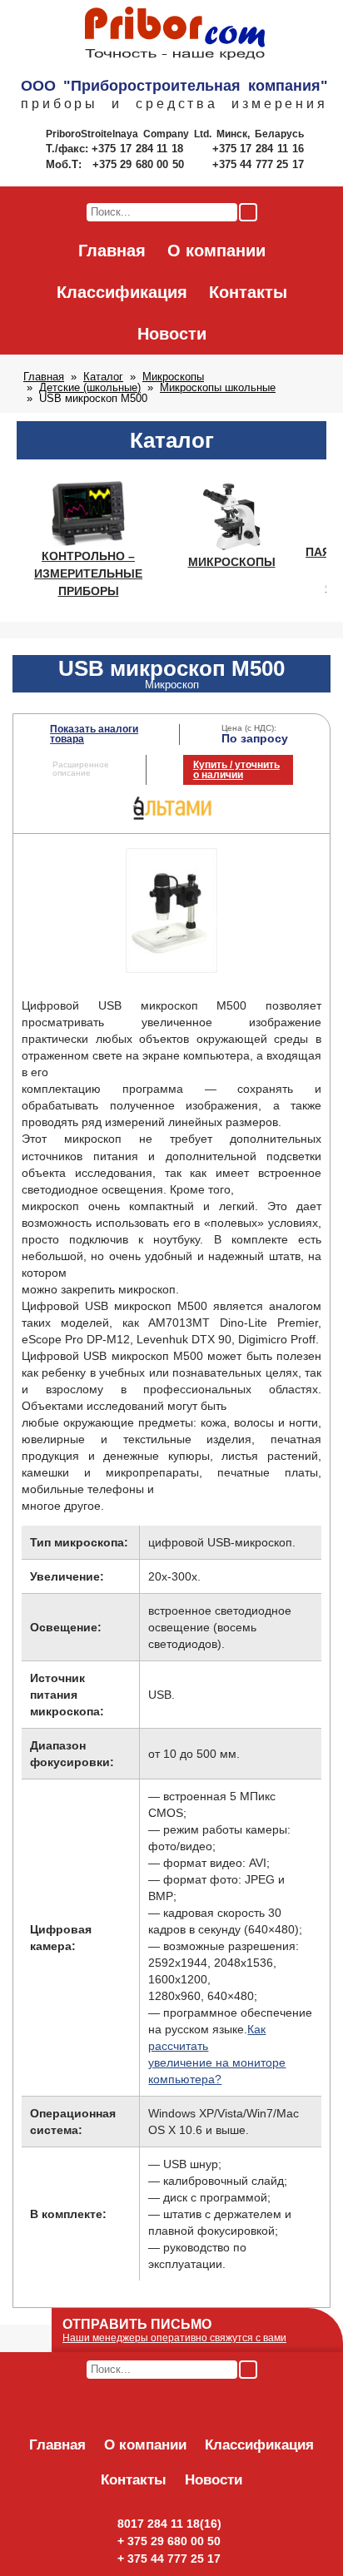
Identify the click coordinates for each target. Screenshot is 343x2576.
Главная (112, 251)
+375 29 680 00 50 (140, 164)
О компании (216, 251)
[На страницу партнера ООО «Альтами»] (172, 818)
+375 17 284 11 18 (139, 149)
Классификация (122, 292)
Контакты (248, 292)
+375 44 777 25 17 (258, 164)
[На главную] (175, 34)
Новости (172, 334)
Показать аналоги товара (94, 734)
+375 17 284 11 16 (258, 149)
